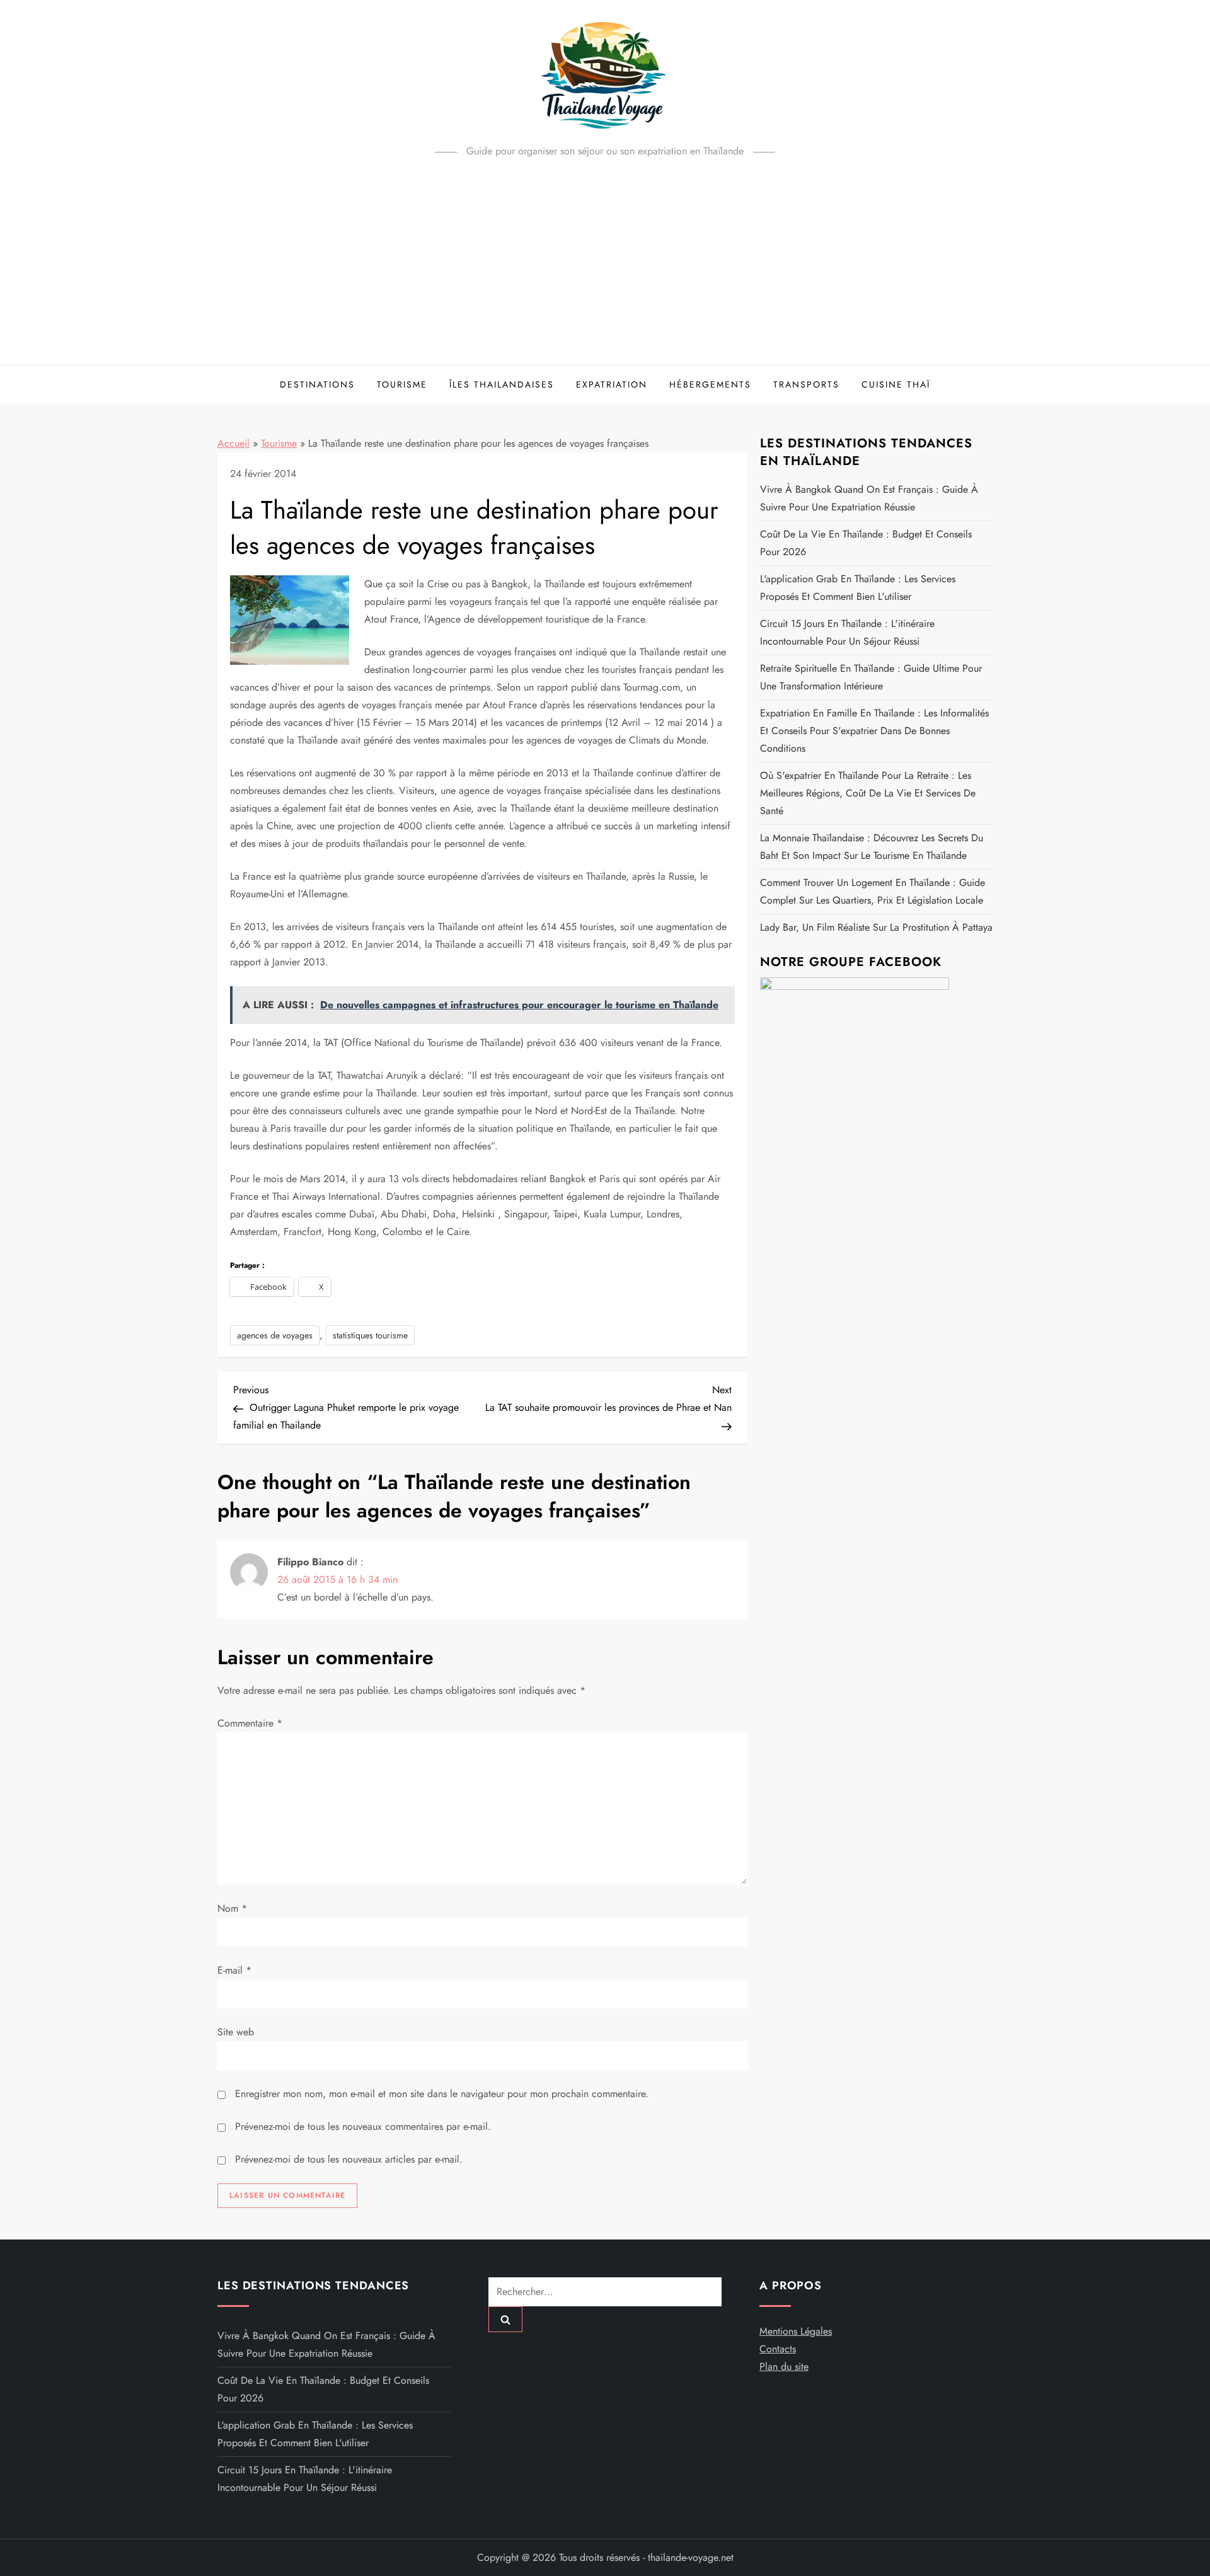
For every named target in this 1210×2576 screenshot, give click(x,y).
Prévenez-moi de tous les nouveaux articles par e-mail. (349, 2159)
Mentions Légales (796, 2331)
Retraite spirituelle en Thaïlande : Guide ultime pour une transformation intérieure (871, 677)
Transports (806, 384)
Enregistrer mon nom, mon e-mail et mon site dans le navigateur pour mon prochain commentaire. (442, 2094)
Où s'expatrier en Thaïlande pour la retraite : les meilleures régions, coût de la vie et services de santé (868, 793)
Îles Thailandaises (502, 384)
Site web (236, 2032)
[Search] (505, 2319)
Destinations (317, 384)
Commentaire (250, 1723)
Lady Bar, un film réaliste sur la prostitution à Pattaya (876, 927)
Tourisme (402, 384)
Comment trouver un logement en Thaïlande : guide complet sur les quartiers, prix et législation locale (873, 891)
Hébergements (710, 384)
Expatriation (612, 384)
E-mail (234, 1970)
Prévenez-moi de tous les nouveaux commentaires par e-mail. (363, 2126)
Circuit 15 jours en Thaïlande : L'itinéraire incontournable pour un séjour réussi (847, 632)
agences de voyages (275, 1335)
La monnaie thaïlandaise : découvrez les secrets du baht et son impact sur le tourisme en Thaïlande (872, 847)
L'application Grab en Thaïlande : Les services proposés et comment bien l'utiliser (858, 588)
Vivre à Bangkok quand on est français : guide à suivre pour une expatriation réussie (869, 498)
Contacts (778, 2349)
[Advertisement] (605, 270)
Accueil (233, 443)
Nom (232, 1908)
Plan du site (784, 2366)
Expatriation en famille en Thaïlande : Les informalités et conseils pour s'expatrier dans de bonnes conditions (874, 731)
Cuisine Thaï (896, 384)
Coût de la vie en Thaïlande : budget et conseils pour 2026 (866, 543)
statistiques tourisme (370, 1335)
